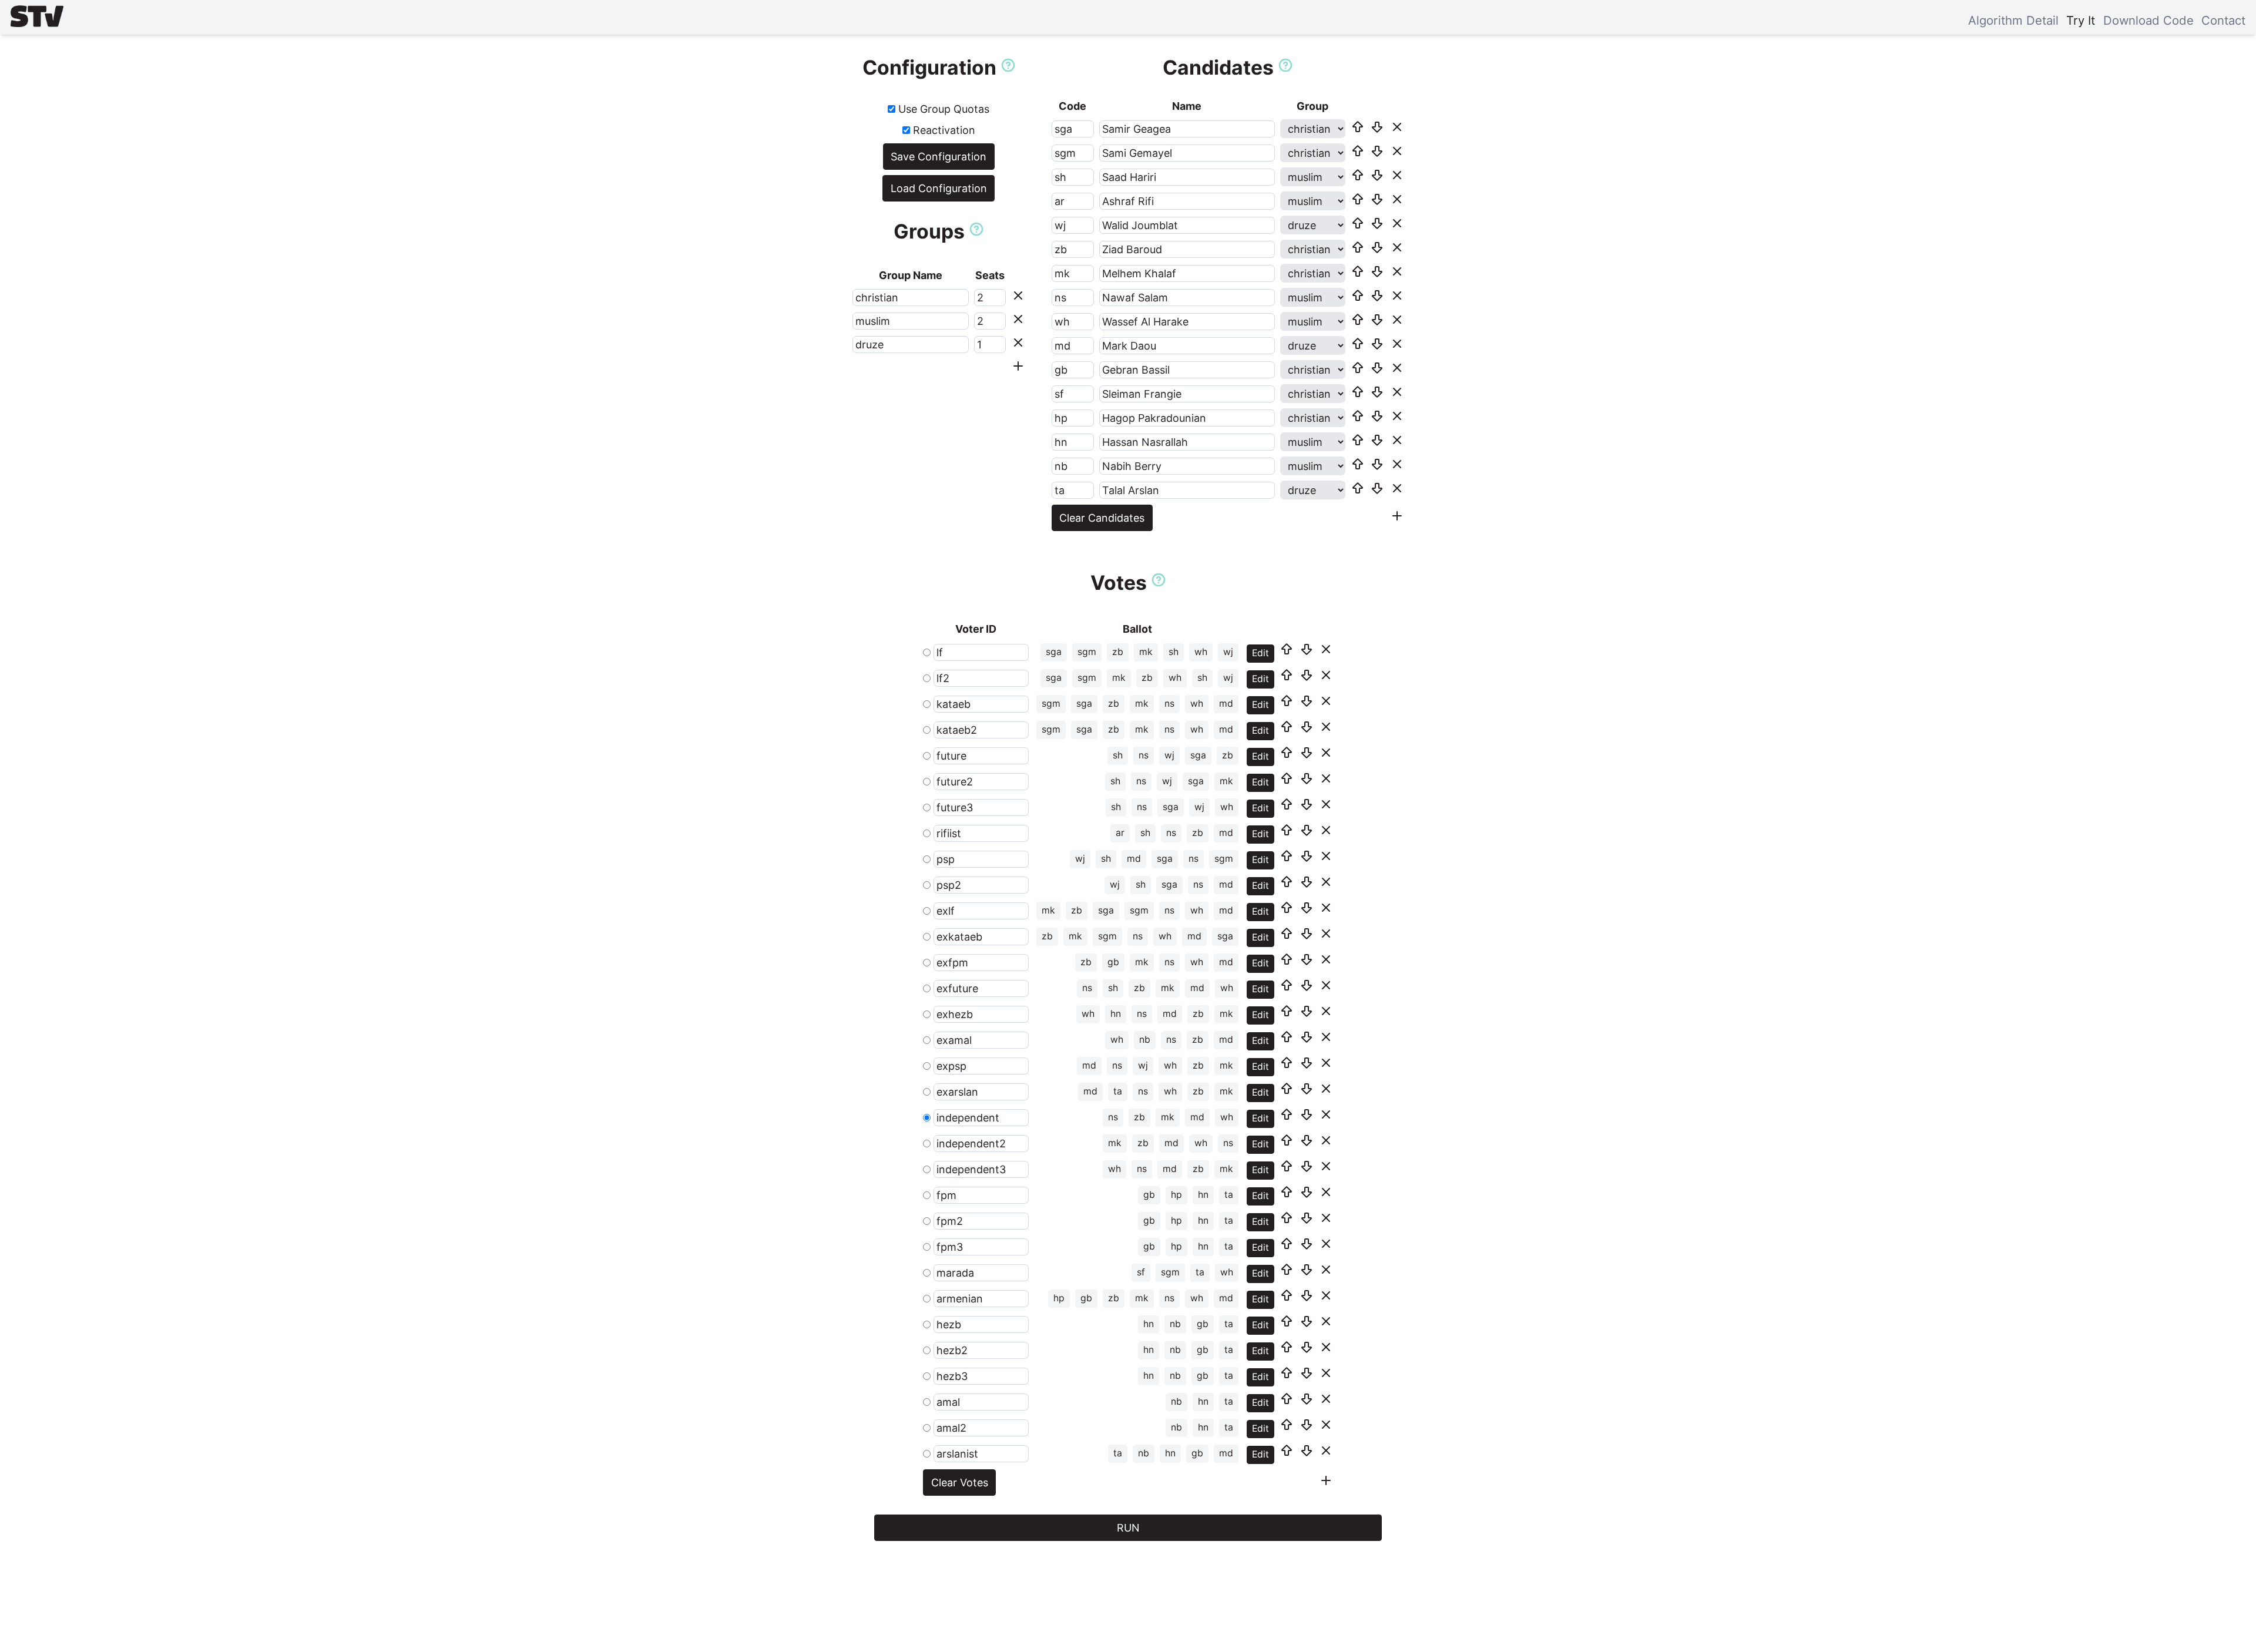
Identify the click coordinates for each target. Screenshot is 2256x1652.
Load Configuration (939, 188)
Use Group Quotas (942, 109)
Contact (2223, 20)
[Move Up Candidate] (1358, 127)
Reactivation (943, 130)
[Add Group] (1018, 366)
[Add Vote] (1326, 1480)
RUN (1128, 1528)
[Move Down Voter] (1307, 649)
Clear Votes (960, 1483)
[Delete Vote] (1326, 649)
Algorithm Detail (2013, 20)
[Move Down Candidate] (1377, 127)
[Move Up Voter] (1287, 649)
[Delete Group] (1018, 296)
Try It (2081, 20)
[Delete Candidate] (1397, 127)
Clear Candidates (1102, 518)
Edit (1260, 653)
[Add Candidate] (1397, 516)
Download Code (2148, 20)
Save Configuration (939, 157)
